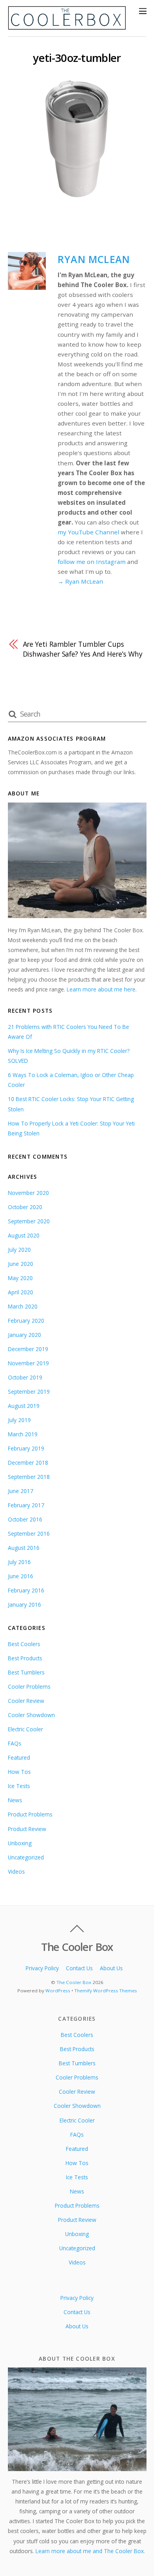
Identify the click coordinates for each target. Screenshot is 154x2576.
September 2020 (29, 1221)
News (15, 1800)
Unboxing (20, 1843)
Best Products (25, 1658)
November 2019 (28, 1363)
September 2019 (29, 1392)
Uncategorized (26, 1857)
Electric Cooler (25, 1729)
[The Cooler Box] (67, 26)
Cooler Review (26, 1701)
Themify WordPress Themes (106, 1991)
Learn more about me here (101, 989)
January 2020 (24, 1335)
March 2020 (23, 1306)
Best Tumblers (26, 1672)
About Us (111, 1968)
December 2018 (28, 1463)
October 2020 (25, 1207)
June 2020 (21, 1264)
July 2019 (19, 1420)
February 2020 (26, 1321)
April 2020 (21, 1292)
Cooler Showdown (31, 1715)
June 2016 (21, 1576)
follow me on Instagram (92, 562)
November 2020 (28, 1193)
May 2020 (20, 1278)
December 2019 (28, 1349)
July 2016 (19, 1562)
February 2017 (26, 1505)
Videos (16, 1871)
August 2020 (24, 1235)
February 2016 (26, 1590)
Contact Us (79, 1968)
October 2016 (25, 1519)
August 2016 (24, 1548)
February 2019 (26, 1448)
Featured (19, 1757)
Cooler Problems (29, 1687)
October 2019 (25, 1377)
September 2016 (29, 1533)
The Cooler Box (74, 1982)
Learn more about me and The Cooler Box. (90, 2551)
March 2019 (23, 1434)
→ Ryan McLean (80, 581)
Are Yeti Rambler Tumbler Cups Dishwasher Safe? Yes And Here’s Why (83, 649)
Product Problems (30, 1814)
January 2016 (24, 1604)
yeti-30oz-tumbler (77, 58)
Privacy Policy (42, 1968)
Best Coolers (24, 1644)
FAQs (15, 1743)
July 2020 (19, 1250)
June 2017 (21, 1491)
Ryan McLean (94, 259)
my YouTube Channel (88, 532)
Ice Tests (19, 1786)
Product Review (27, 1829)
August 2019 (24, 1406)
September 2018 (29, 1477)
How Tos (19, 1772)
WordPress (58, 1991)
